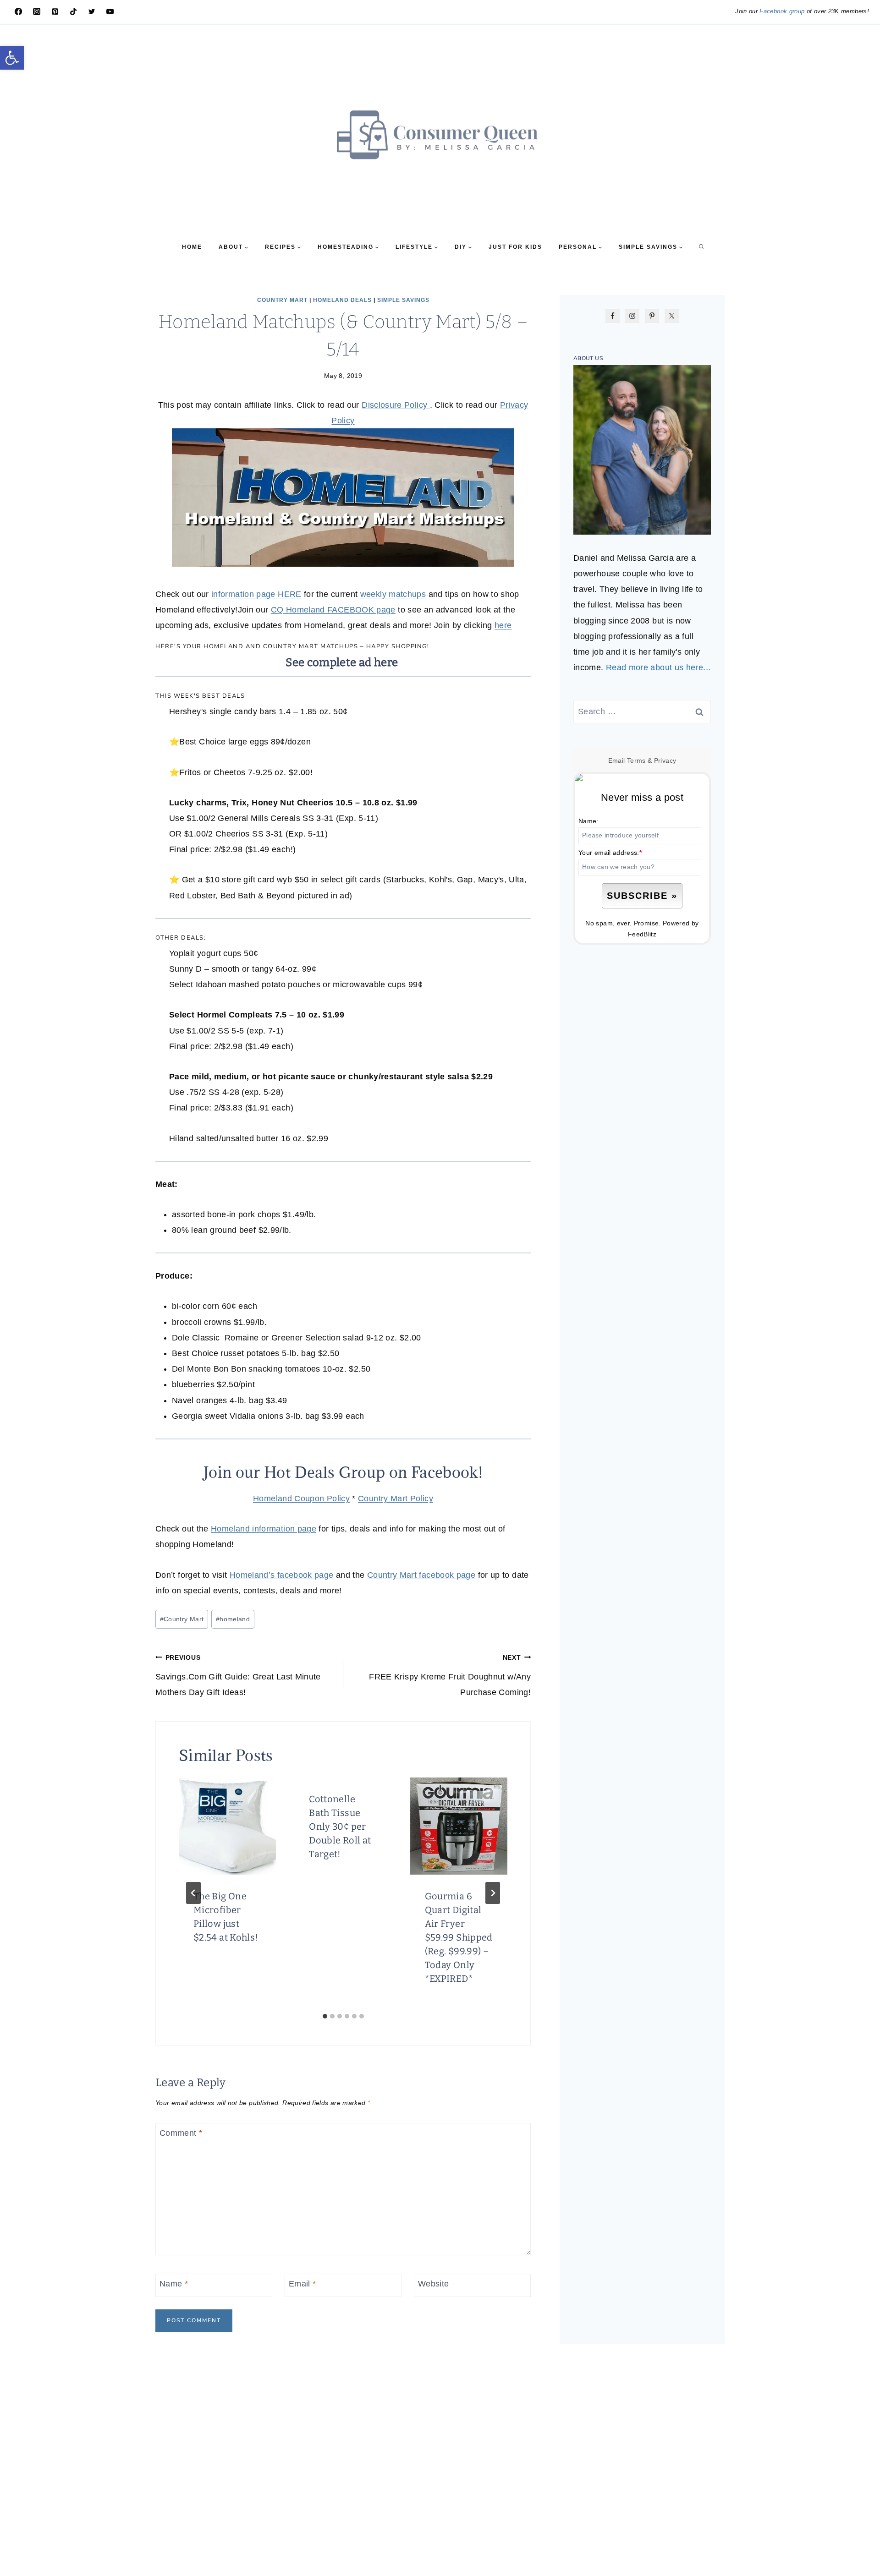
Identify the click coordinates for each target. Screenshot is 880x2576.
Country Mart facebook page (421, 1575)
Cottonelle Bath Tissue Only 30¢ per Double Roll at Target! (340, 1827)
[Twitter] (92, 11)
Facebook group (782, 11)
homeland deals (342, 300)
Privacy (665, 760)
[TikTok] (73, 11)
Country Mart (282, 300)
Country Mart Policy (396, 1499)
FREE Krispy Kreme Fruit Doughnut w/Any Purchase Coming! (450, 1675)
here (503, 625)
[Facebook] (18, 11)
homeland (233, 1619)
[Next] (493, 1893)
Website (434, 2284)
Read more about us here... (658, 667)
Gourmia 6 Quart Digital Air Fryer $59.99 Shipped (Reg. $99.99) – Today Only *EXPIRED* (459, 1937)
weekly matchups (393, 594)
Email (302, 2284)
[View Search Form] (701, 247)
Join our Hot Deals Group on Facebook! (343, 1472)
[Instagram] (37, 11)
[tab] (325, 2016)
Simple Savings (403, 300)
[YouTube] (110, 11)
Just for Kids (515, 247)
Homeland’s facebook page (282, 1575)
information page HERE (256, 594)
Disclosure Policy (396, 405)
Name (174, 2284)
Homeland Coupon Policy (301, 1499)
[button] (12, 58)
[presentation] (227, 1826)
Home (192, 247)
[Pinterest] (55, 11)
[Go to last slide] (193, 1893)
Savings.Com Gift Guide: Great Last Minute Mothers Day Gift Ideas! (238, 1675)
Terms (636, 760)
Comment (181, 2133)
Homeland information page (264, 1529)
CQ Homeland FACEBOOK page (333, 610)
